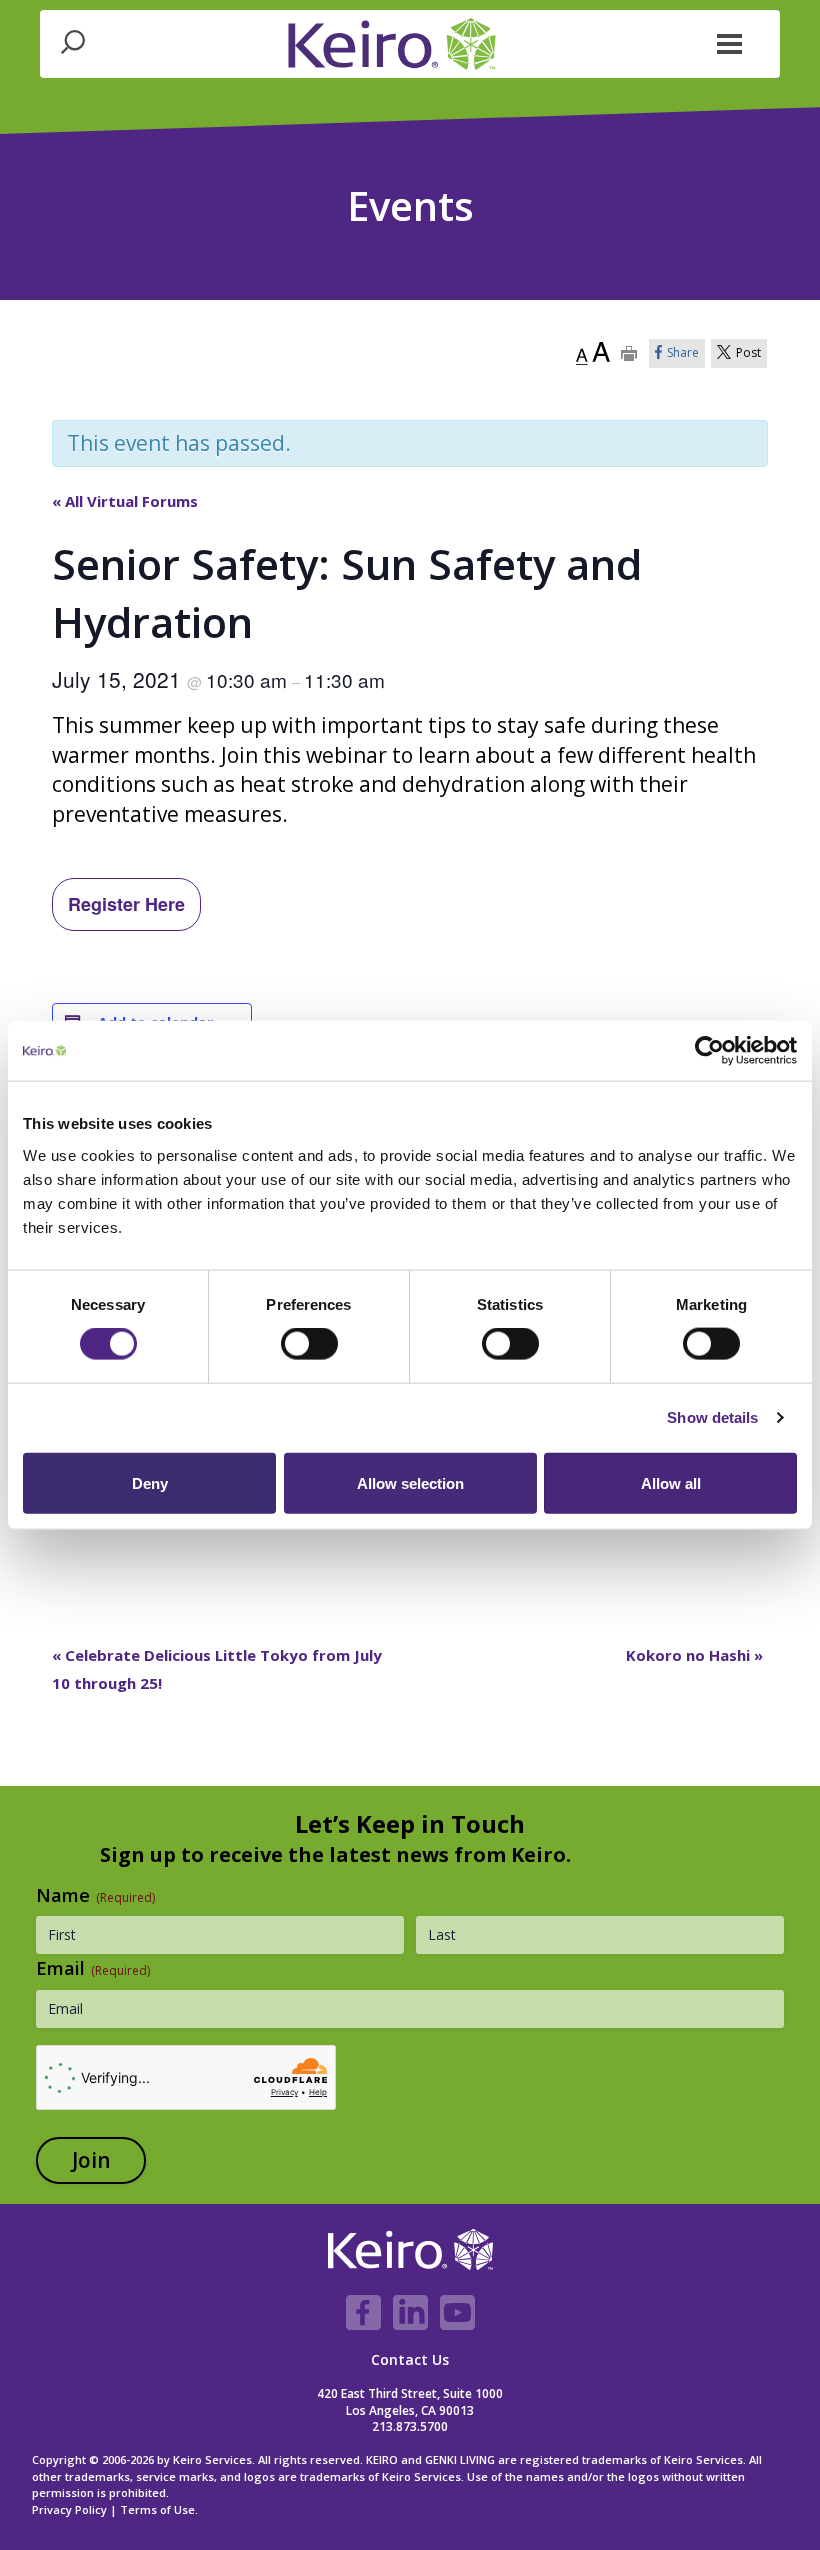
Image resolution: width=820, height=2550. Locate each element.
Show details (712, 1417)
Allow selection (410, 1482)
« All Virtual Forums (125, 501)
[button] (730, 42)
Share (683, 352)
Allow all (671, 1482)
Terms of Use (157, 2509)
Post (748, 352)
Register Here (126, 904)
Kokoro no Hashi (694, 1655)
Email (93, 1968)
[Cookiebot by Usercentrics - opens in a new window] (709, 1051)
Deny (150, 1482)
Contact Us (410, 2359)
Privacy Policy (69, 2509)
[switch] (309, 1344)
